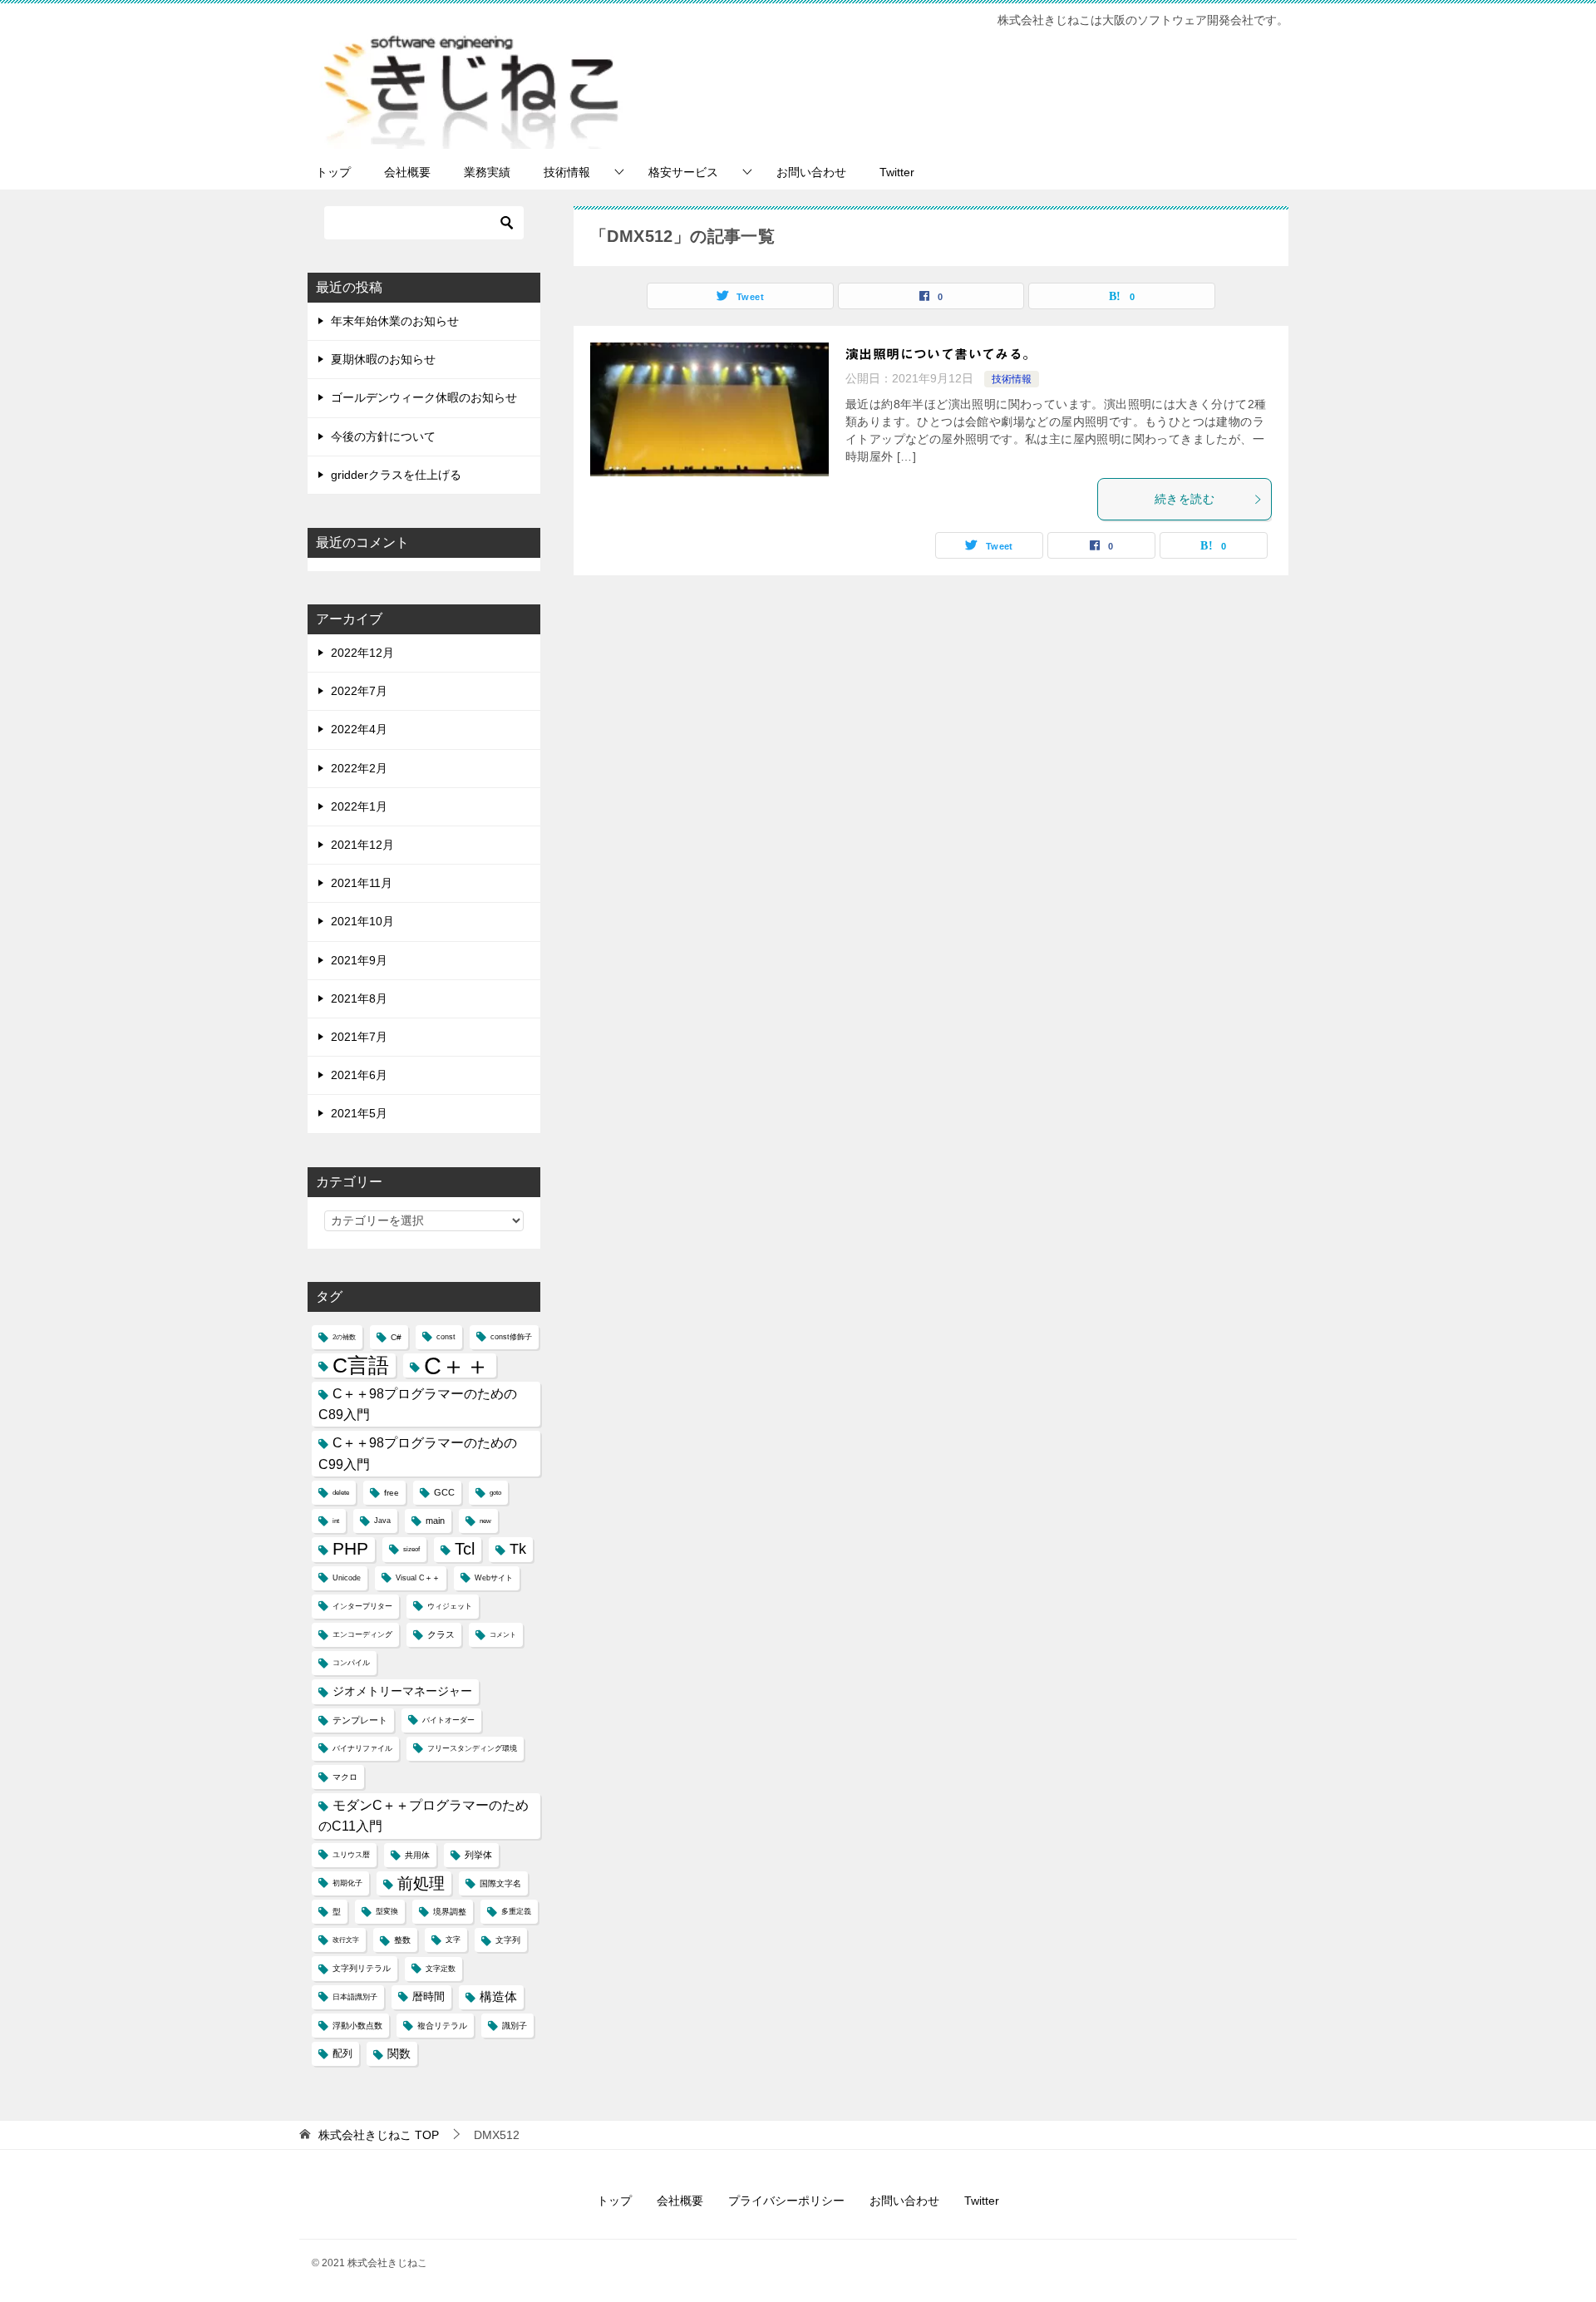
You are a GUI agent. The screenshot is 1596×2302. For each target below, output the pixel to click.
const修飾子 (511, 1337)
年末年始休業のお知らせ (395, 321)
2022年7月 (359, 691)
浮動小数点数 (357, 2026)
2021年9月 (359, 960)
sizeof (411, 1549)
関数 (399, 2054)
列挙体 (478, 1855)
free (392, 1493)
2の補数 (344, 1337)
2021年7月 (359, 1037)
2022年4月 (359, 729)
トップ (333, 172)
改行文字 (346, 1940)
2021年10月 (362, 921)
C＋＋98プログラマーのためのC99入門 (418, 1453)
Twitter (897, 172)
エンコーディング (362, 1634)
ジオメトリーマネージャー (402, 1691)
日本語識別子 (355, 1997)
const (446, 1337)
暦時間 (429, 1997)
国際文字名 (500, 1883)
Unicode (347, 1578)
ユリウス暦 (351, 1855)
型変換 (387, 1911)
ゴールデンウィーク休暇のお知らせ (424, 397)
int (336, 1521)
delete (341, 1493)
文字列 (508, 1940)
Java (382, 1521)
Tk (518, 1549)
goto (495, 1493)
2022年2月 (359, 768)
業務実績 (487, 172)
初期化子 (347, 1883)
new (485, 1521)
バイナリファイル (362, 1748)
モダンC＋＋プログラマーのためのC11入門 (424, 1816)
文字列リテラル (362, 1968)
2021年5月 (359, 1113)
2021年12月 (362, 845)
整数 (402, 1940)
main (435, 1521)
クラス (441, 1634)
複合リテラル (442, 2026)
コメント (503, 1635)
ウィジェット (450, 1606)
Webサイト (494, 1578)
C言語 (361, 1365)
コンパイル (351, 1663)
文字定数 (441, 1969)
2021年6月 (359, 1075)
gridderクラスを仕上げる (396, 475)
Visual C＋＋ (418, 1578)
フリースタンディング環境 (472, 1748)
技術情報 (567, 172)
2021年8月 (359, 998)
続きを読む (1185, 499)
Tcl (465, 1549)
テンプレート (360, 1720)
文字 (453, 1940)
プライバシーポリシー (786, 2201)
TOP (379, 2135)
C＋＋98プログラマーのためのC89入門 (418, 1404)
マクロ (345, 1777)
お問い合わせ (811, 172)
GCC (444, 1492)
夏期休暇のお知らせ (383, 359)
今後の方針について (383, 436)
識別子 (515, 2026)
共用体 (417, 1855)
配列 (342, 2053)
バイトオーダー (448, 1720)
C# (396, 1337)
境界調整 (450, 1912)
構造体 (498, 1997)
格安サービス (683, 172)
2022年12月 (362, 653)
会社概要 (407, 172)
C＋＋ (457, 1365)
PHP (350, 1549)
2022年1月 (359, 806)
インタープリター (362, 1606)
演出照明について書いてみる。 (941, 354)
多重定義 (516, 1911)
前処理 (421, 1883)
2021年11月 (362, 883)
